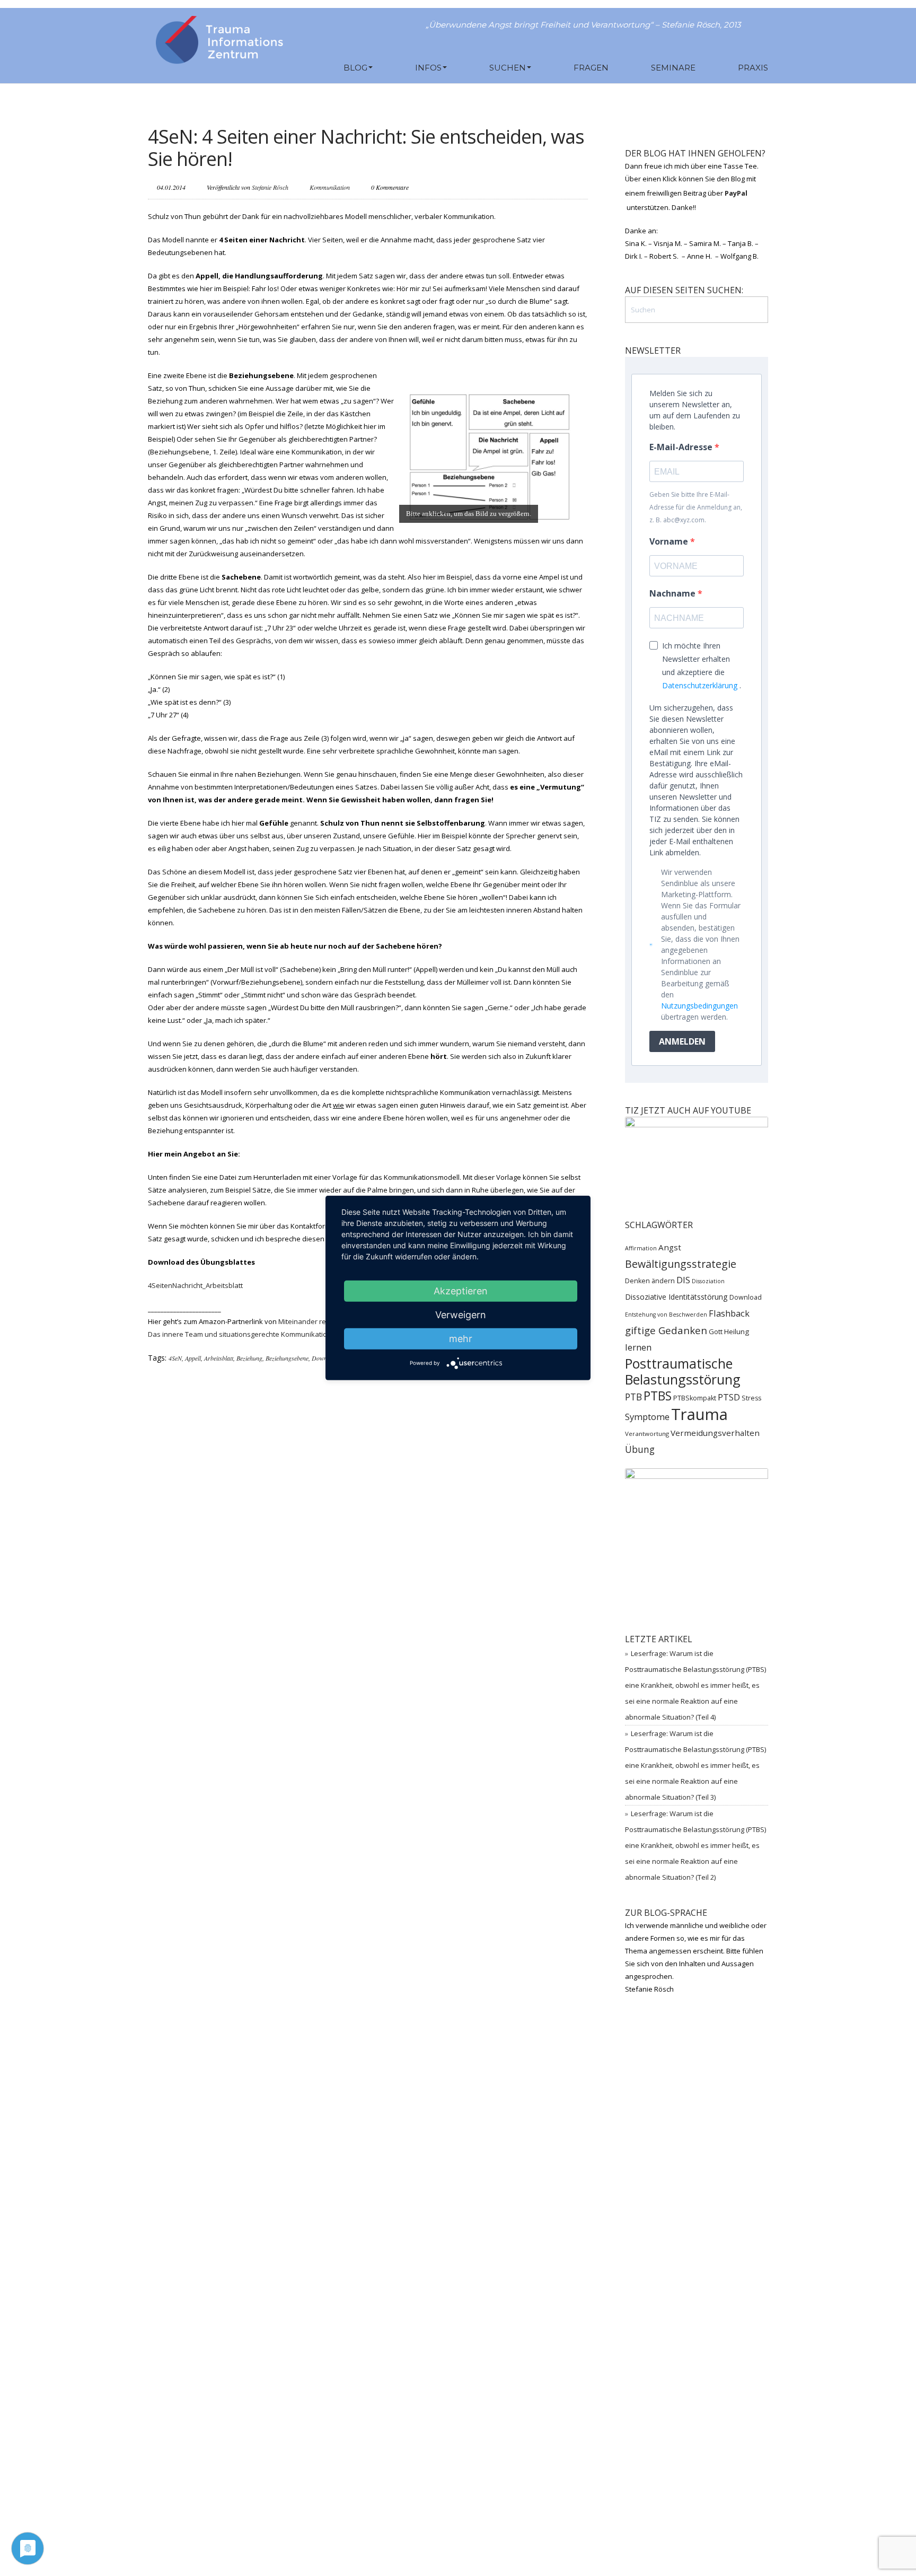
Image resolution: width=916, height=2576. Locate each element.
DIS (683, 1280)
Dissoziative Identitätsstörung (676, 1297)
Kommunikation (330, 187)
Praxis (753, 68)
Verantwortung (647, 1434)
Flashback (729, 1313)
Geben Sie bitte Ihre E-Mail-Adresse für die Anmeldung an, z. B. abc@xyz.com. (696, 507)
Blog (355, 68)
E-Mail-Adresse (682, 447)
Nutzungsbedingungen (699, 1006)
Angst (670, 1247)
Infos (428, 68)
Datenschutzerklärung (700, 685)
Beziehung (249, 1358)
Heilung (737, 1331)
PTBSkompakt (695, 1398)
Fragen (591, 68)
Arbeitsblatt (219, 1358)
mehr (461, 1339)
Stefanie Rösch (270, 187)
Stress (751, 1398)
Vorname (670, 541)
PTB (633, 1397)
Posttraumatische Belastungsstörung (683, 1371)
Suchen (508, 68)
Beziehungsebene (287, 1358)
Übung (640, 1449)
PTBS (658, 1396)
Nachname (673, 593)
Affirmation (641, 1248)
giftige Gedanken (666, 1330)
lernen (638, 1347)
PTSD (729, 1397)
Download (325, 1358)
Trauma (699, 1414)
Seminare (673, 68)
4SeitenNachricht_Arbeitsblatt (195, 1285)
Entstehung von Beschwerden (666, 1315)
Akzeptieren (461, 1291)
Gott (716, 1331)
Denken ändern (650, 1281)
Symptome (647, 1417)
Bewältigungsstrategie (681, 1264)
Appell (193, 1358)
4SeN (175, 1358)
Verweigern (461, 1315)
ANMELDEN (682, 1041)
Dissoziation (708, 1281)
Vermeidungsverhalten (715, 1433)
